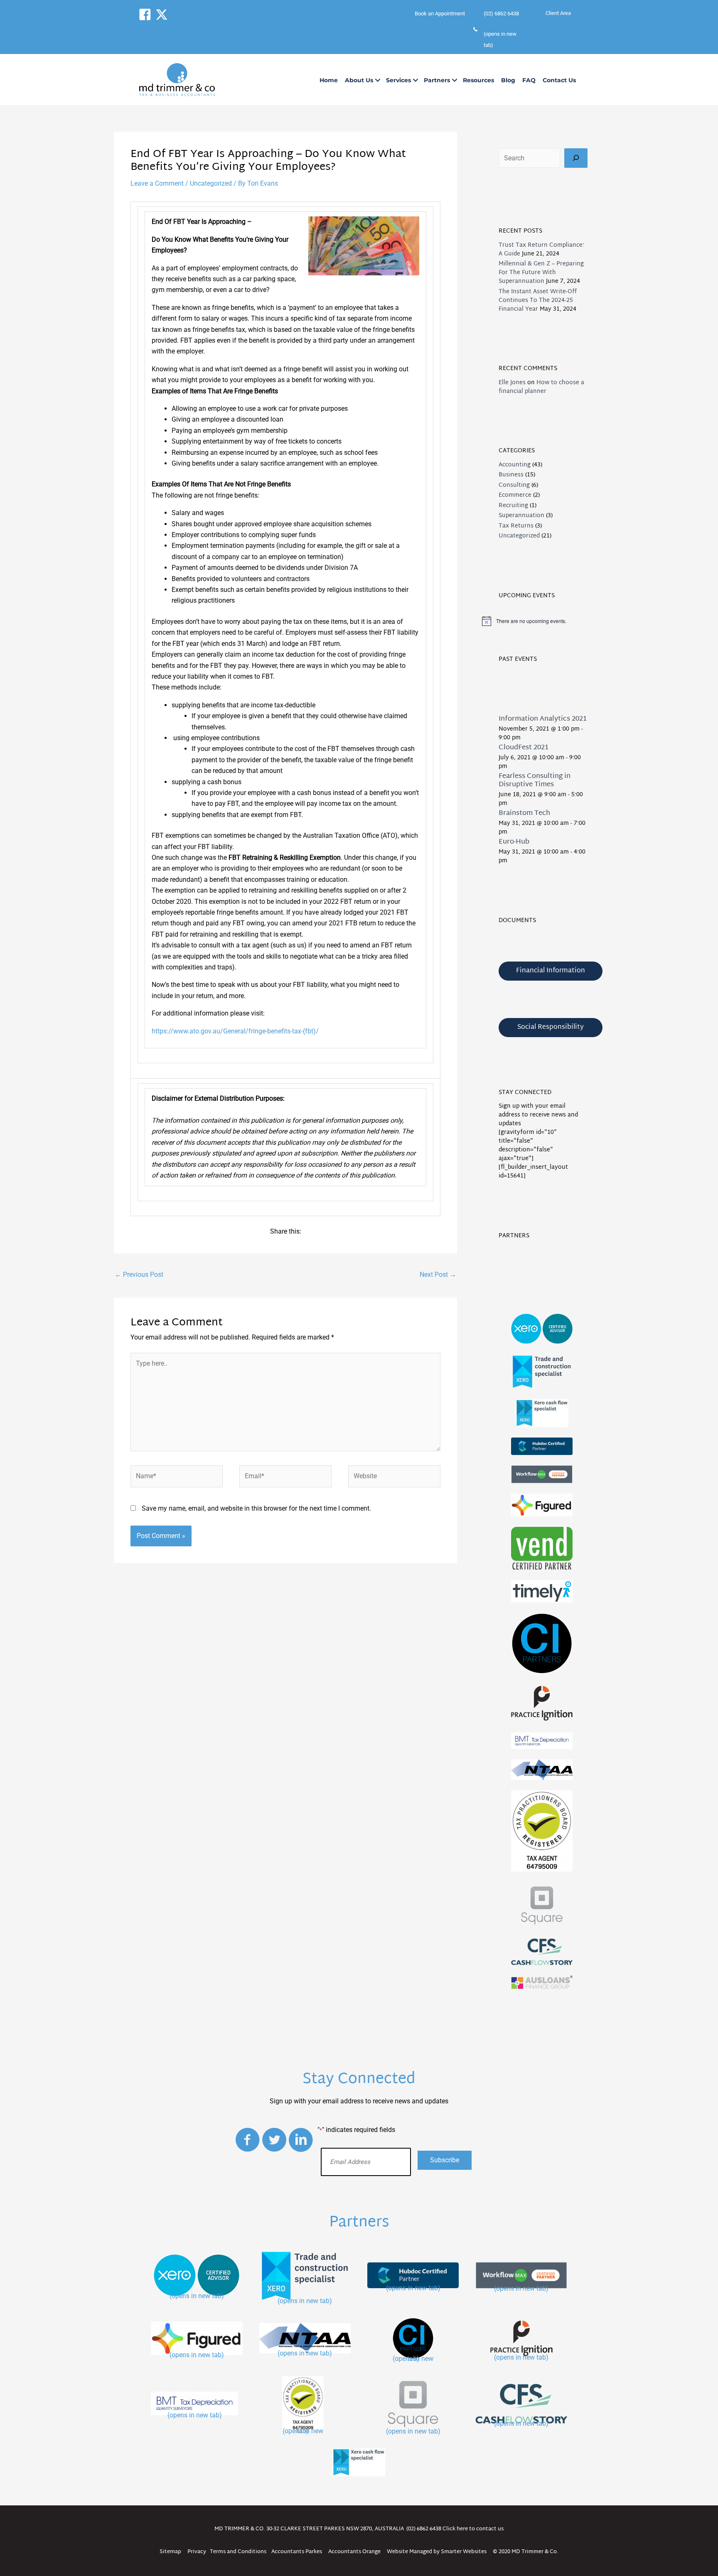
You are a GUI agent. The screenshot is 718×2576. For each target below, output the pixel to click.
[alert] (543, 621)
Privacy (197, 2552)
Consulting (514, 485)
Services (398, 80)
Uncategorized (211, 183)
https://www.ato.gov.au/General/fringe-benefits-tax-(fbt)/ (235, 1031)
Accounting (515, 465)
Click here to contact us (473, 2529)
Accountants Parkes (297, 2552)
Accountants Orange (354, 2552)
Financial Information (551, 971)
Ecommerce (515, 495)
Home (329, 80)
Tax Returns (516, 526)
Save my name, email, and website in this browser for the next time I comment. (256, 1508)
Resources (478, 80)
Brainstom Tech (524, 813)
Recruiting (513, 506)
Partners (437, 80)
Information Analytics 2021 (543, 719)
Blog (508, 80)
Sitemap (170, 2552)
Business (511, 475)
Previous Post (139, 1275)
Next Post (438, 1275)
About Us (359, 80)
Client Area (558, 13)
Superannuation (521, 516)
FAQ (529, 80)
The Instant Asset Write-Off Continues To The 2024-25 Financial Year (538, 301)
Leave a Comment (157, 183)
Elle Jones (512, 383)
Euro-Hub (514, 842)
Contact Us (559, 80)
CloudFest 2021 (524, 748)
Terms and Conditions (238, 2552)
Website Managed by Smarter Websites (437, 2552)
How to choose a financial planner (541, 387)
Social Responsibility (551, 1027)
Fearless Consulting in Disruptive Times (535, 780)
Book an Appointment (440, 13)
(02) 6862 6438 (424, 2529)
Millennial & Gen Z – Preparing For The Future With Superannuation (541, 273)
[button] (145, 15)
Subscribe (445, 2160)
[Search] (576, 158)
